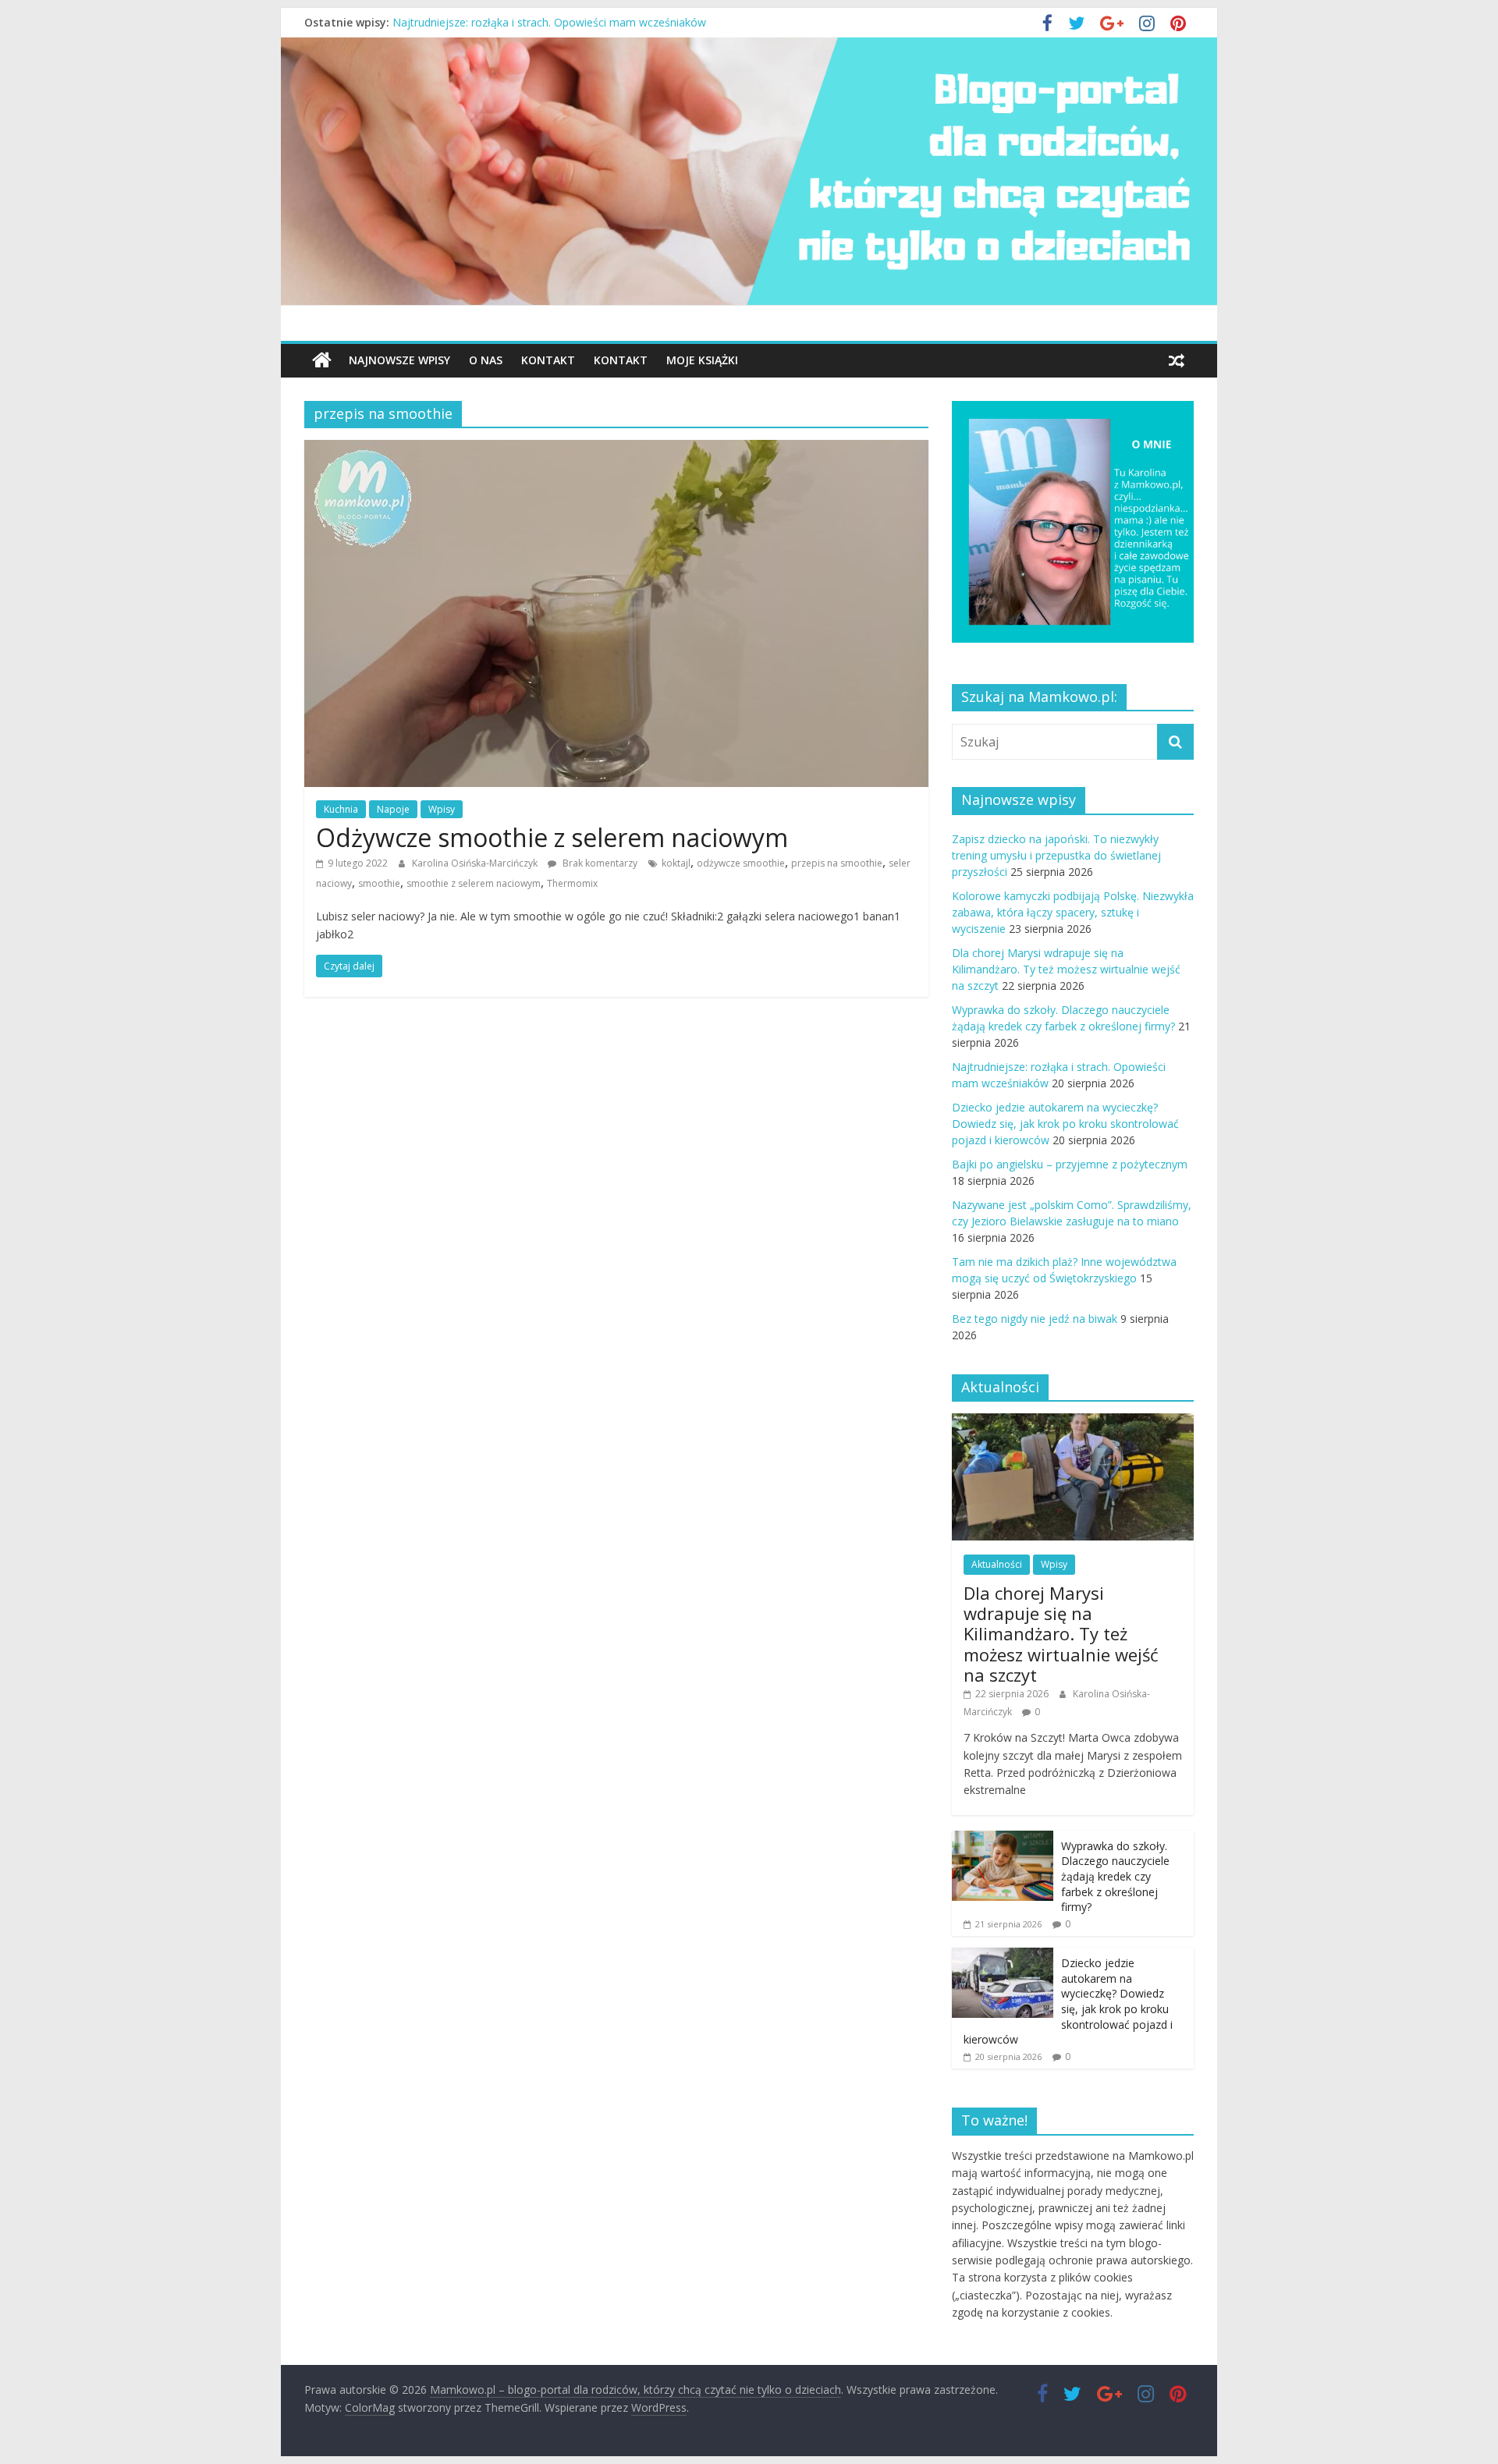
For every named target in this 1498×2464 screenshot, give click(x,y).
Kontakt (548, 360)
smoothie (379, 883)
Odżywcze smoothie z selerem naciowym (552, 837)
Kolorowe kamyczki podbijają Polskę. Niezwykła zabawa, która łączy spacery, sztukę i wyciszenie (1073, 912)
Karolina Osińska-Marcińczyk (476, 863)
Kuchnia (341, 809)
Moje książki (702, 360)
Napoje (393, 809)
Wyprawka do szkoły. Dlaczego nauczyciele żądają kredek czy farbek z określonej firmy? (614, 22)
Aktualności (997, 1564)
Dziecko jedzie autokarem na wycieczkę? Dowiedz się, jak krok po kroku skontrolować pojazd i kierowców (1065, 1124)
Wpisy (442, 809)
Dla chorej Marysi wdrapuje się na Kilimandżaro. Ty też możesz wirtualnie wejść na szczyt (1066, 969)
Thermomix (572, 883)
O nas (486, 360)
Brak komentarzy (599, 863)
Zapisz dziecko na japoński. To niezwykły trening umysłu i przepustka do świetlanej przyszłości (1056, 855)
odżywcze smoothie (741, 863)
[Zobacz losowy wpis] (1177, 360)
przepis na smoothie (837, 863)
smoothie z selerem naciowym (474, 883)
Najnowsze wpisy (399, 360)
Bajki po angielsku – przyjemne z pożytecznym (1070, 1164)
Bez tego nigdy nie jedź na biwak (1035, 1319)
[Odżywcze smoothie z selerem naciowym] (616, 449)
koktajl (676, 863)
